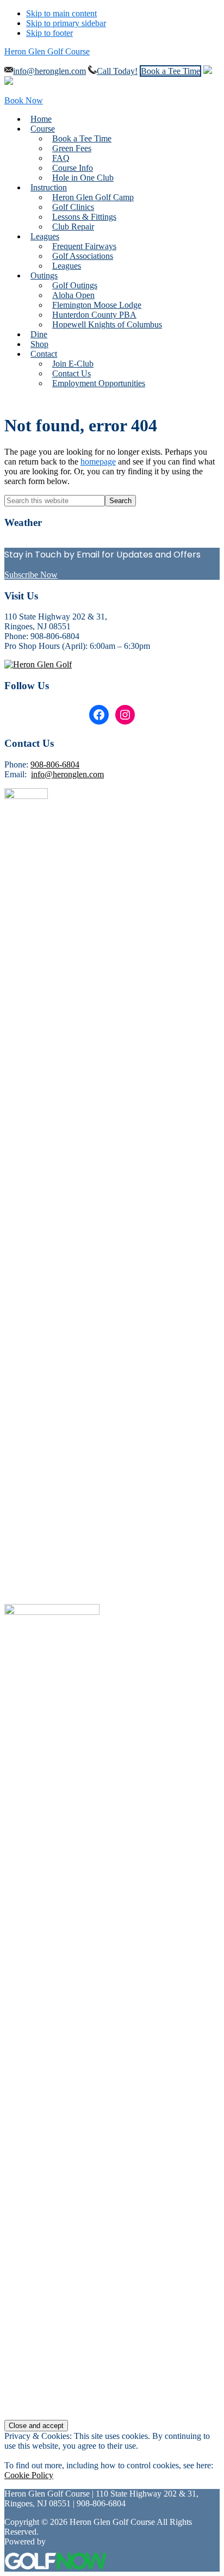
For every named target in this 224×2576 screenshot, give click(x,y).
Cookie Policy (29, 2475)
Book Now (24, 100)
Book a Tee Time (170, 71)
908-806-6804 (55, 764)
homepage (98, 462)
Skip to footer (49, 33)
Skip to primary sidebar (66, 23)
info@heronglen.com (49, 71)
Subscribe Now (31, 575)
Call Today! (117, 71)
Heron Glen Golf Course (47, 51)
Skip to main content (61, 13)
